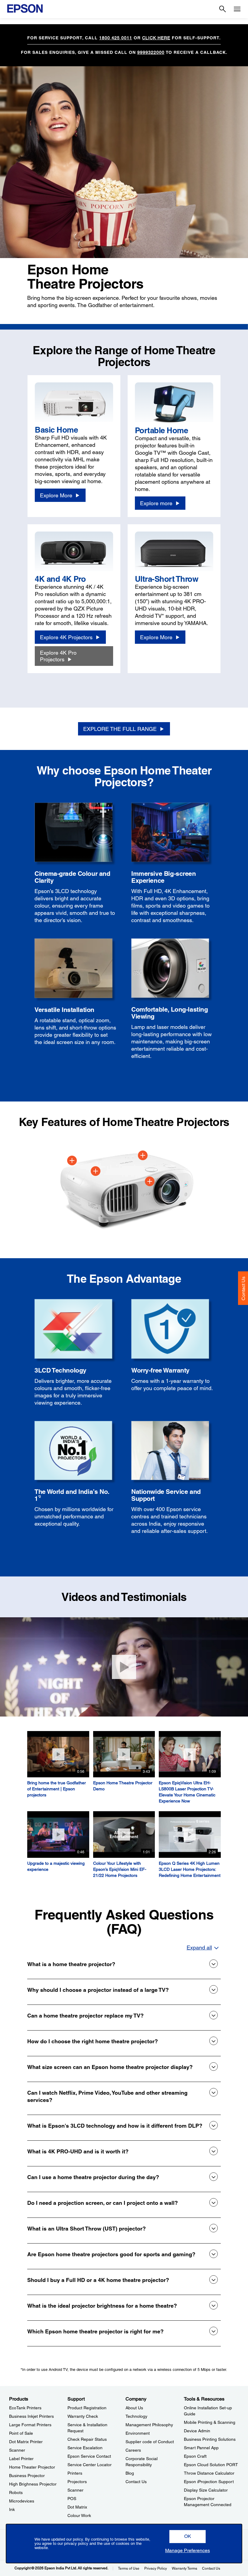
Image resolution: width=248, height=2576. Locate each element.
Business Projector (27, 2476)
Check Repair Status (87, 2439)
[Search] (223, 9)
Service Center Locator (90, 2465)
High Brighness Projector (33, 2484)
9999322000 (151, 52)
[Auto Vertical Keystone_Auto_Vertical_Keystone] (150, 1181)
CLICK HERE (156, 38)
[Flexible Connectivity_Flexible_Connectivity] (72, 1160)
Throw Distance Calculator (209, 2473)
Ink (12, 2509)
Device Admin (197, 2431)
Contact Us (243, 1288)
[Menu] (237, 9)
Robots (16, 2493)
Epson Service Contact (89, 2456)
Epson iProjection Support (209, 2482)
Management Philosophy (149, 2425)
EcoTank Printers (25, 2408)
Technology (136, 2416)
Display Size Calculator (206, 2490)
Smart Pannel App (201, 2448)
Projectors (77, 2482)
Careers (133, 2450)
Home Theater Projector (32, 2467)
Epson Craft (195, 2456)
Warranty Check (83, 2416)
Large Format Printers (30, 2425)
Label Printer (21, 2459)
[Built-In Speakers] (143, 1155)
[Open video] (124, 1667)
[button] (188, 2537)
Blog (130, 2473)
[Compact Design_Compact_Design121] (96, 1171)
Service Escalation (85, 2448)
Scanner (17, 2450)
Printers (75, 2473)
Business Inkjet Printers (31, 2416)
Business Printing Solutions (210, 2439)
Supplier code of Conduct (150, 2442)
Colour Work (79, 2515)
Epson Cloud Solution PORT (211, 2465)
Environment (138, 2433)
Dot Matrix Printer (26, 2442)
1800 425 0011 (116, 38)
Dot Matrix (77, 2507)
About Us (134, 2408)
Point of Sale (21, 2433)
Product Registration (87, 2408)
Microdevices (22, 2501)
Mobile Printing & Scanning (210, 2422)
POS (72, 2499)
